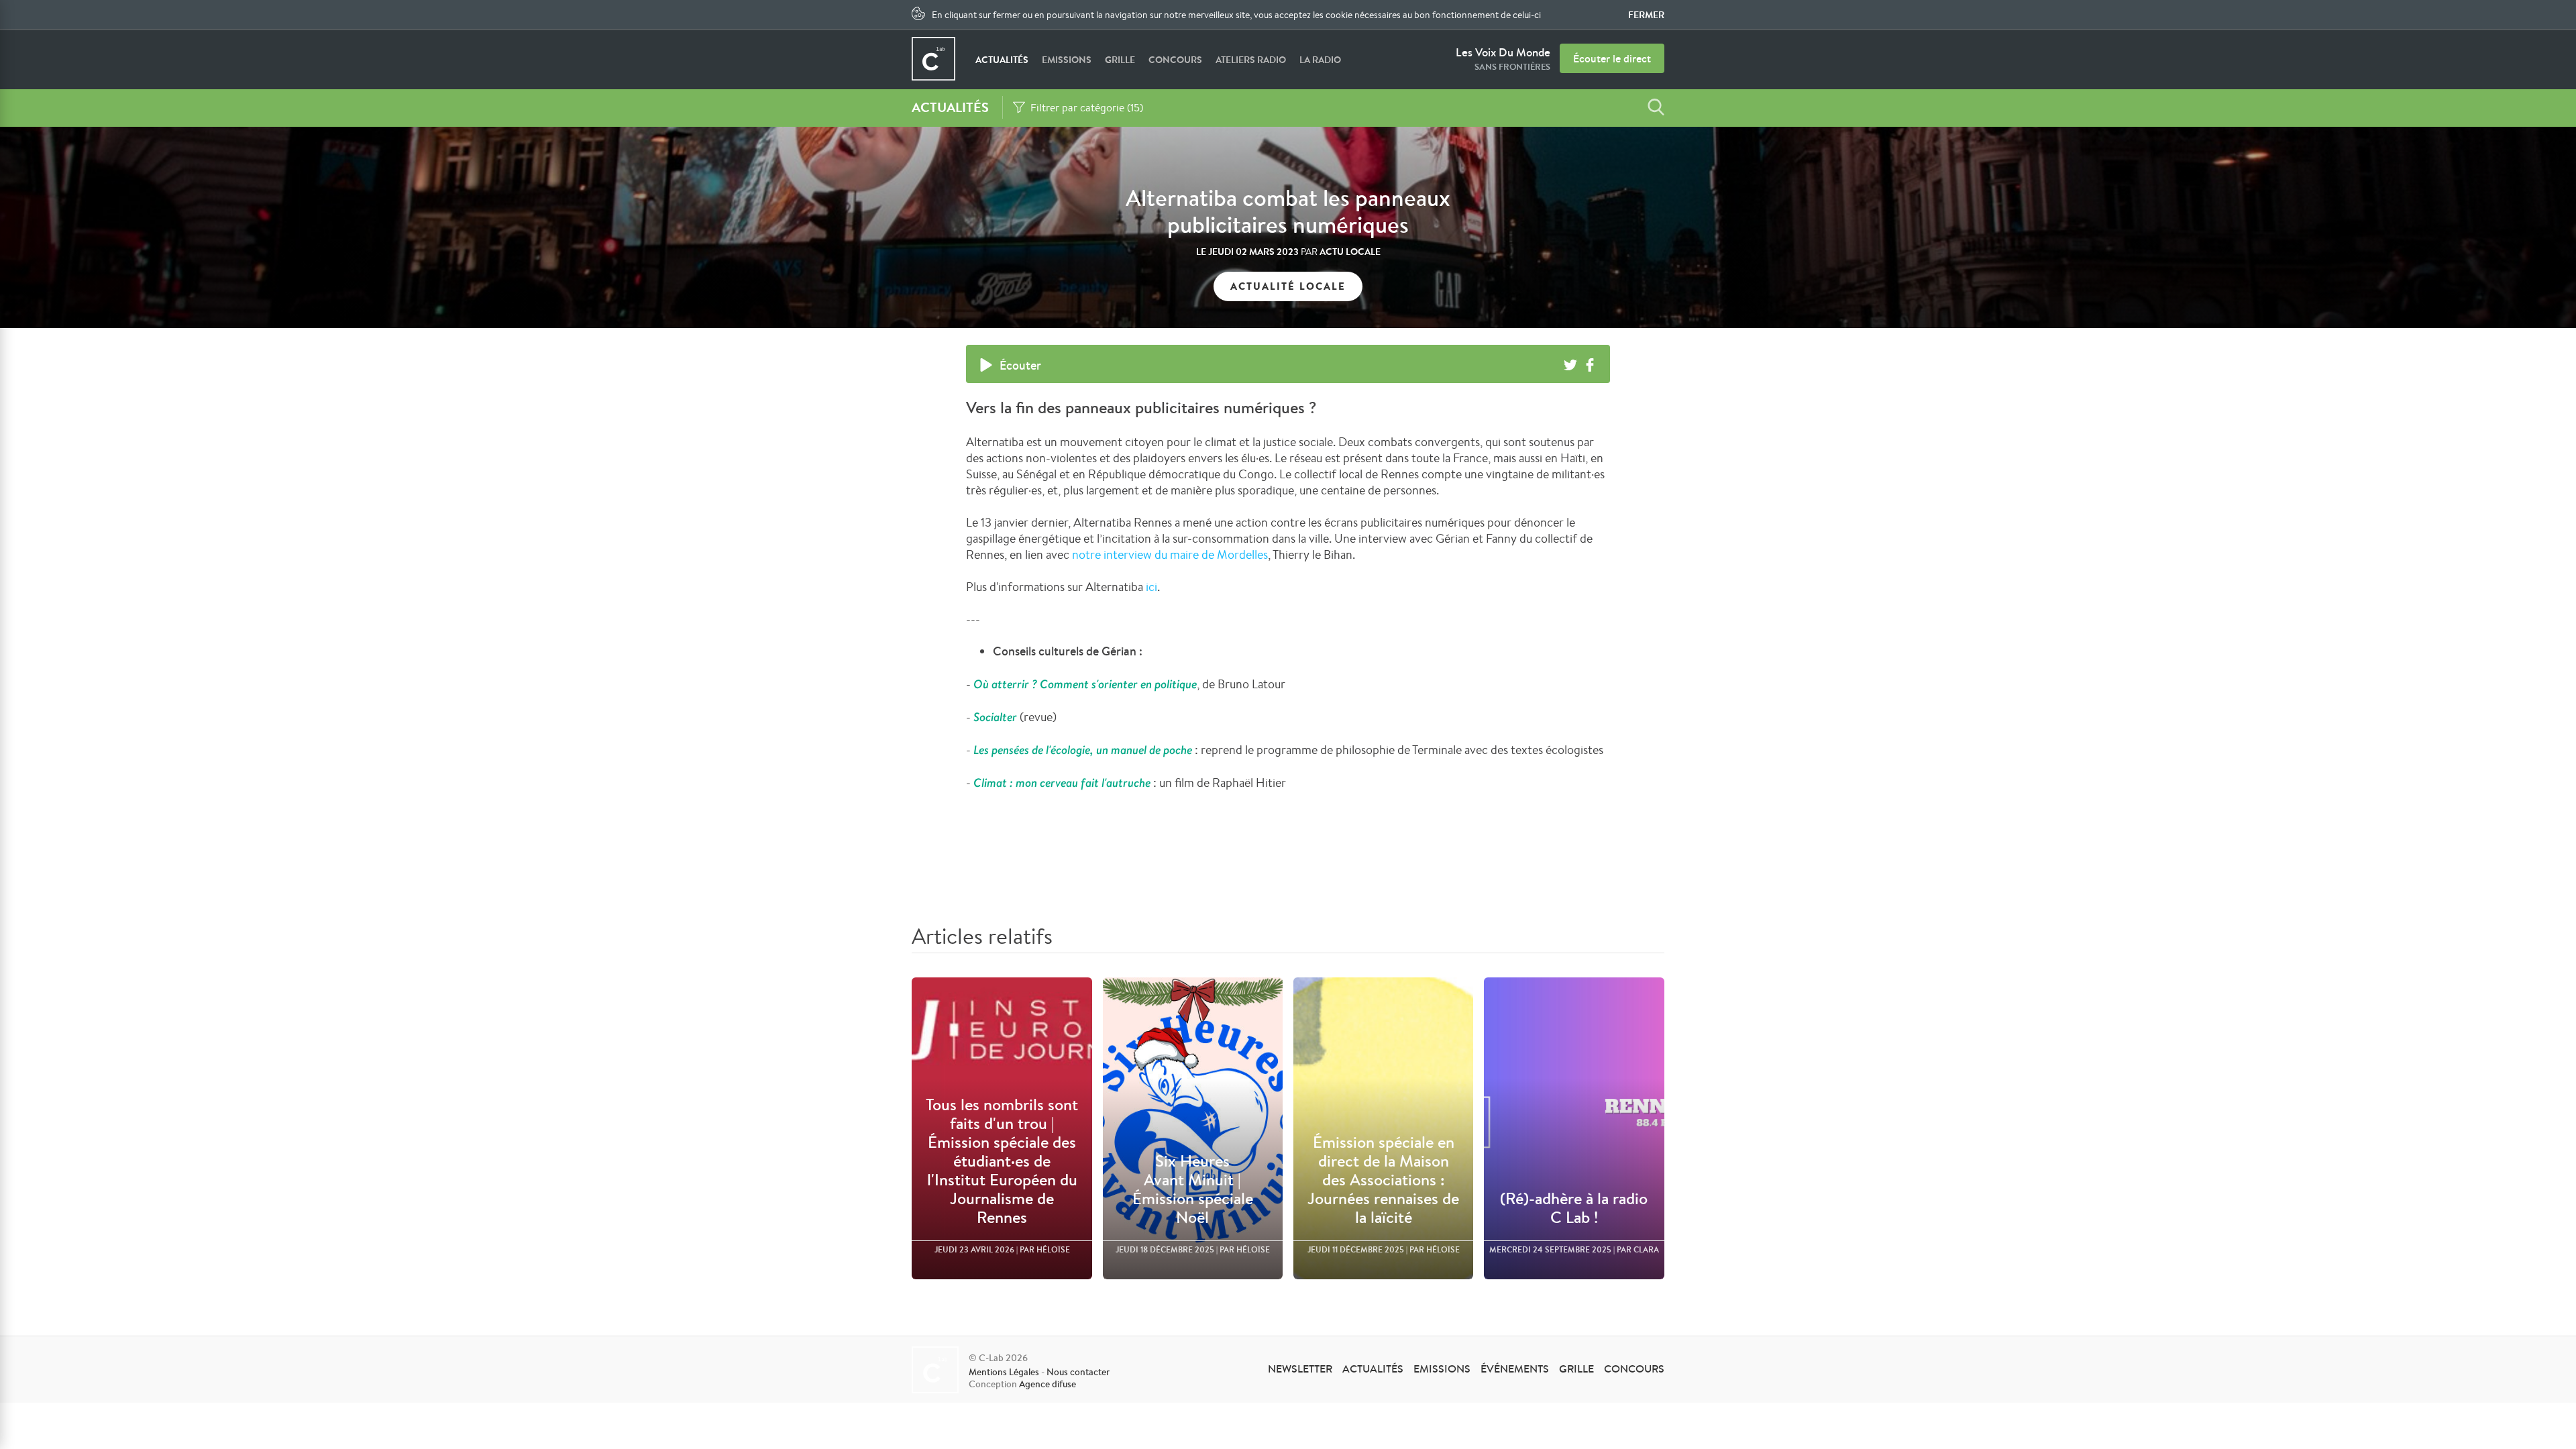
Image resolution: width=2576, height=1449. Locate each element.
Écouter (1020, 365)
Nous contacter (1078, 1372)
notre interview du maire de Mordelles (1170, 554)
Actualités (1002, 60)
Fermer (1646, 15)
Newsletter (1300, 1368)
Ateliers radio (1251, 60)
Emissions (1067, 60)
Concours (1175, 60)
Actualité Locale (1288, 286)
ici (1151, 586)
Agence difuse (1048, 1384)
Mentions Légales (1004, 1372)
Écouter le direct (1612, 58)
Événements (1515, 1368)
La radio (1320, 60)
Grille (1120, 60)
